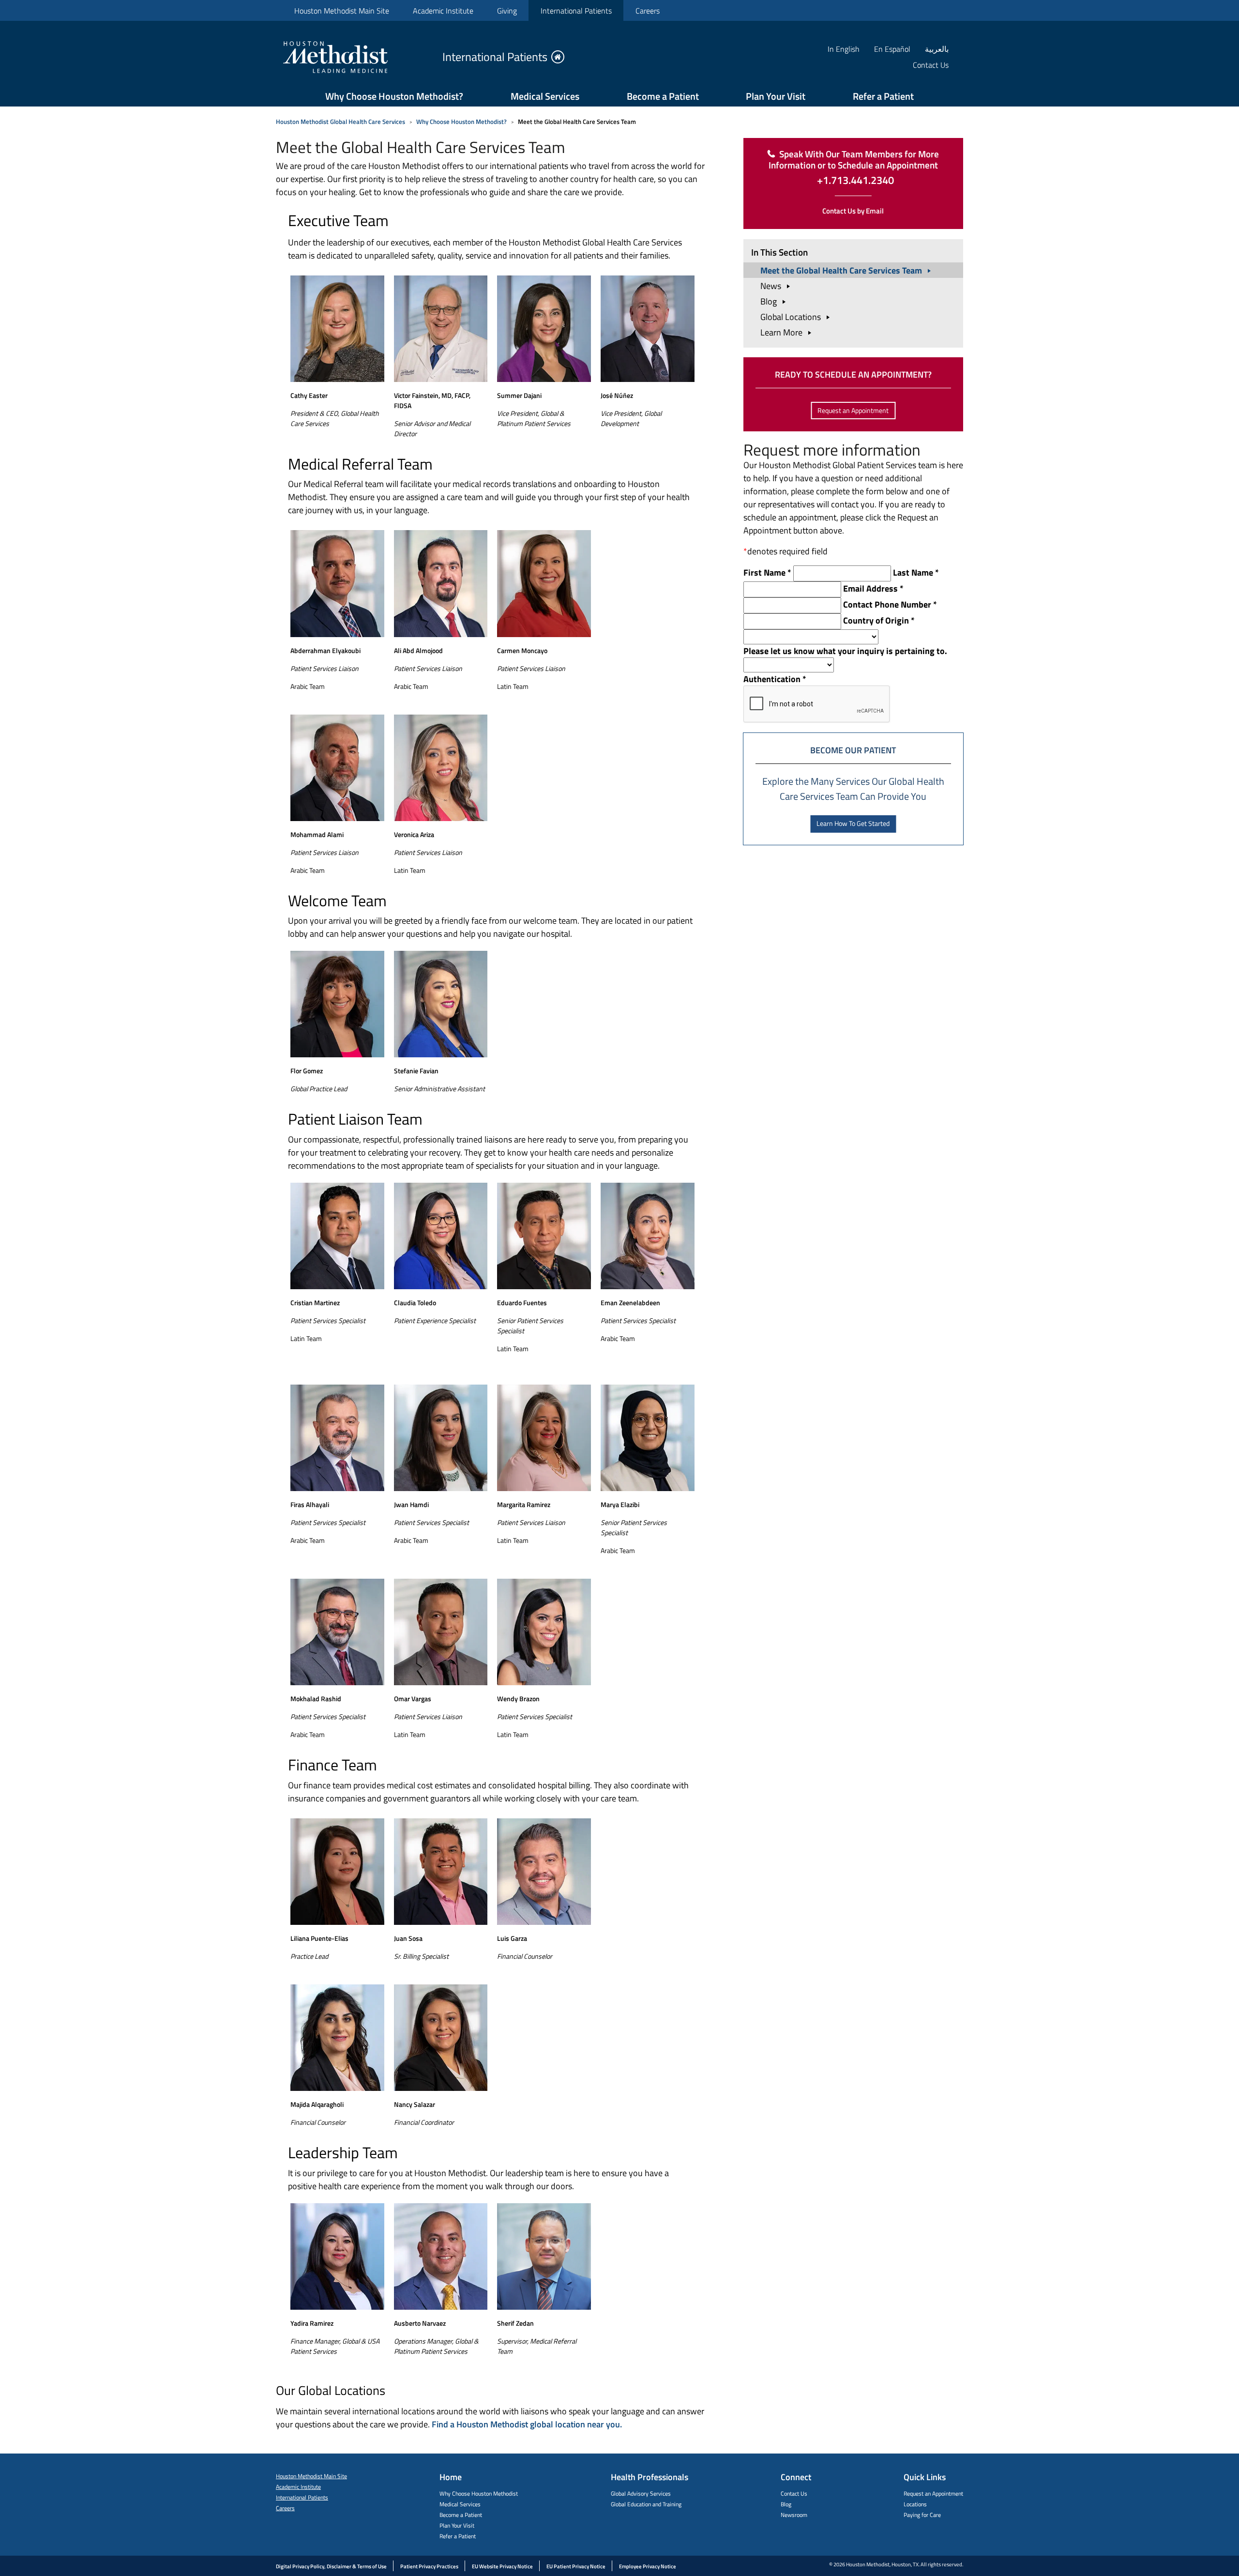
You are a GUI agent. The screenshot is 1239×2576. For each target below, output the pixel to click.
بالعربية (937, 49)
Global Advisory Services (641, 2493)
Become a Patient (663, 96)
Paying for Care (922, 2515)
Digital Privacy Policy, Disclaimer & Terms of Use (331, 2566)
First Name (767, 572)
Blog (786, 2504)
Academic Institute (443, 11)
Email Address (873, 588)
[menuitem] (341, 10)
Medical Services (545, 96)
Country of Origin (879, 620)
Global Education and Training (646, 2504)
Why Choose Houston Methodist (479, 2493)
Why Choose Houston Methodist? (394, 96)
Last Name (916, 572)
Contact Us (794, 2493)
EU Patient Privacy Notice (576, 2566)
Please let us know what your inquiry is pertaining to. (845, 651)
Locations (915, 2504)
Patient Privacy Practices (429, 2566)
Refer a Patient (883, 96)
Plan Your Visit (776, 96)
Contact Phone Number (890, 604)
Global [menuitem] (792, 317)
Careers (648, 11)
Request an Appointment (853, 410)
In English (844, 49)
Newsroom (794, 2515)
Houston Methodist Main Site (342, 11)
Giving (507, 11)
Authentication (775, 679)
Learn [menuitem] (782, 332)
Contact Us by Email (853, 211)
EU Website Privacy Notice (502, 2566)
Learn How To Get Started (853, 823)
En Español (892, 49)
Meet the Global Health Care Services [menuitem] (842, 270)
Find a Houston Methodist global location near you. (527, 2424)
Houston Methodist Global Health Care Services (340, 122)
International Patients (576, 11)
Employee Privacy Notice (648, 2566)
